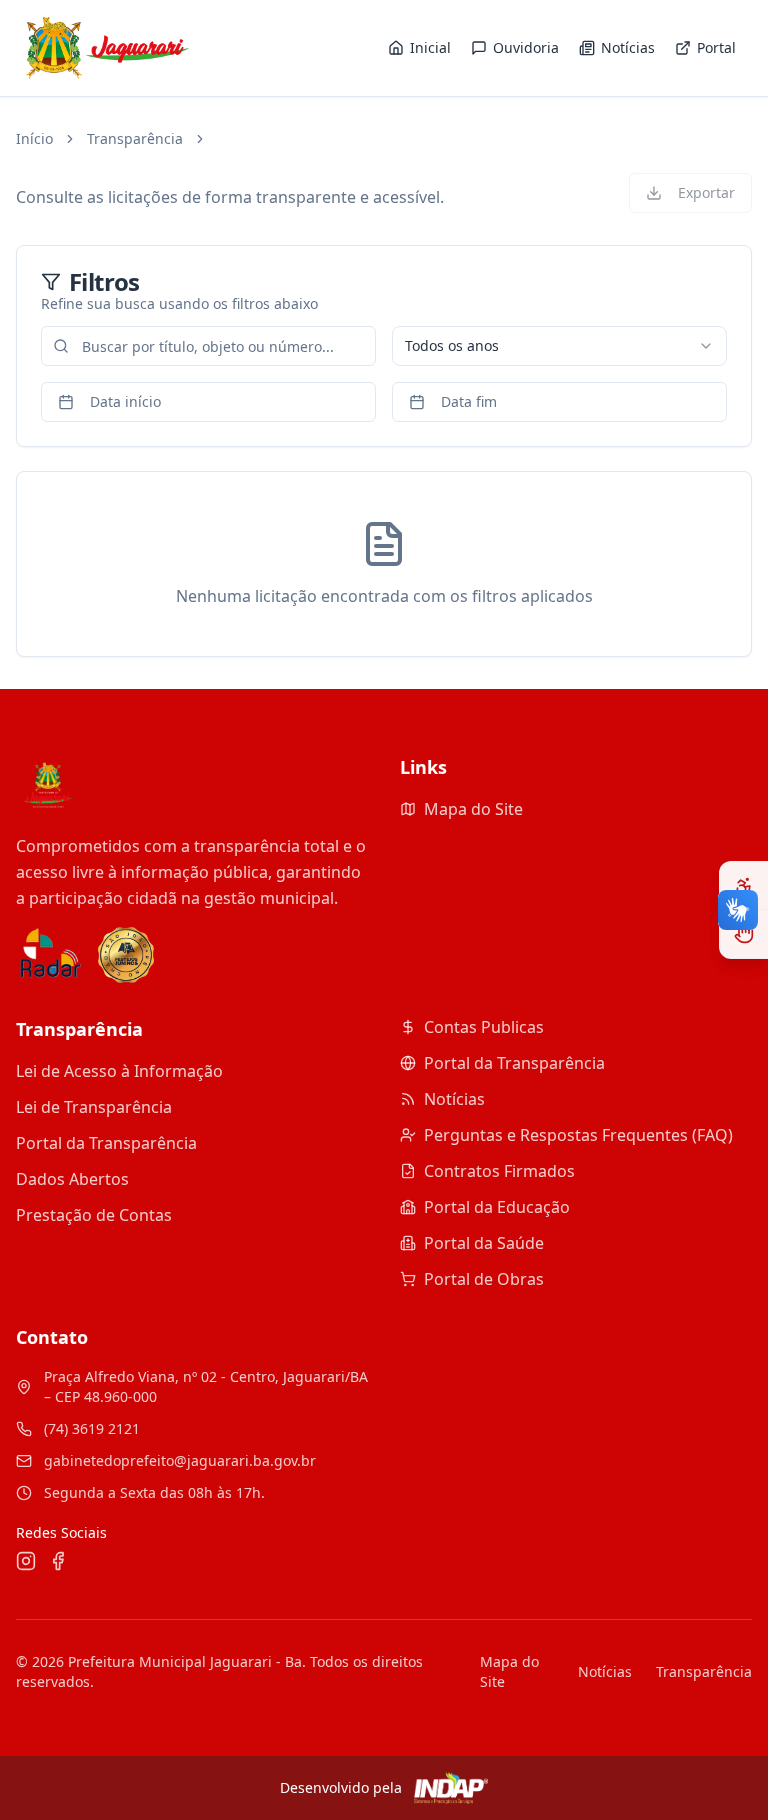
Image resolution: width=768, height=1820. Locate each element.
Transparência (135, 138)
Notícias (454, 1099)
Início (34, 138)
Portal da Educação (497, 1207)
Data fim (469, 401)
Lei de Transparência (94, 1107)
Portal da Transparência (106, 1143)
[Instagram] (26, 1561)
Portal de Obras (484, 1279)
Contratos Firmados (499, 1171)
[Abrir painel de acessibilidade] (744, 886)
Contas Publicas (484, 1027)
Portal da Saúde (484, 1243)
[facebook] (58, 1561)
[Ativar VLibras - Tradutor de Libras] (744, 934)
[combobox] (559, 346)
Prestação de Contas (94, 1215)
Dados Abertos (72, 1179)
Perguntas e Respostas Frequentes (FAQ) (578, 1135)
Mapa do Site (473, 809)
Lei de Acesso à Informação (119, 1071)
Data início (125, 401)
